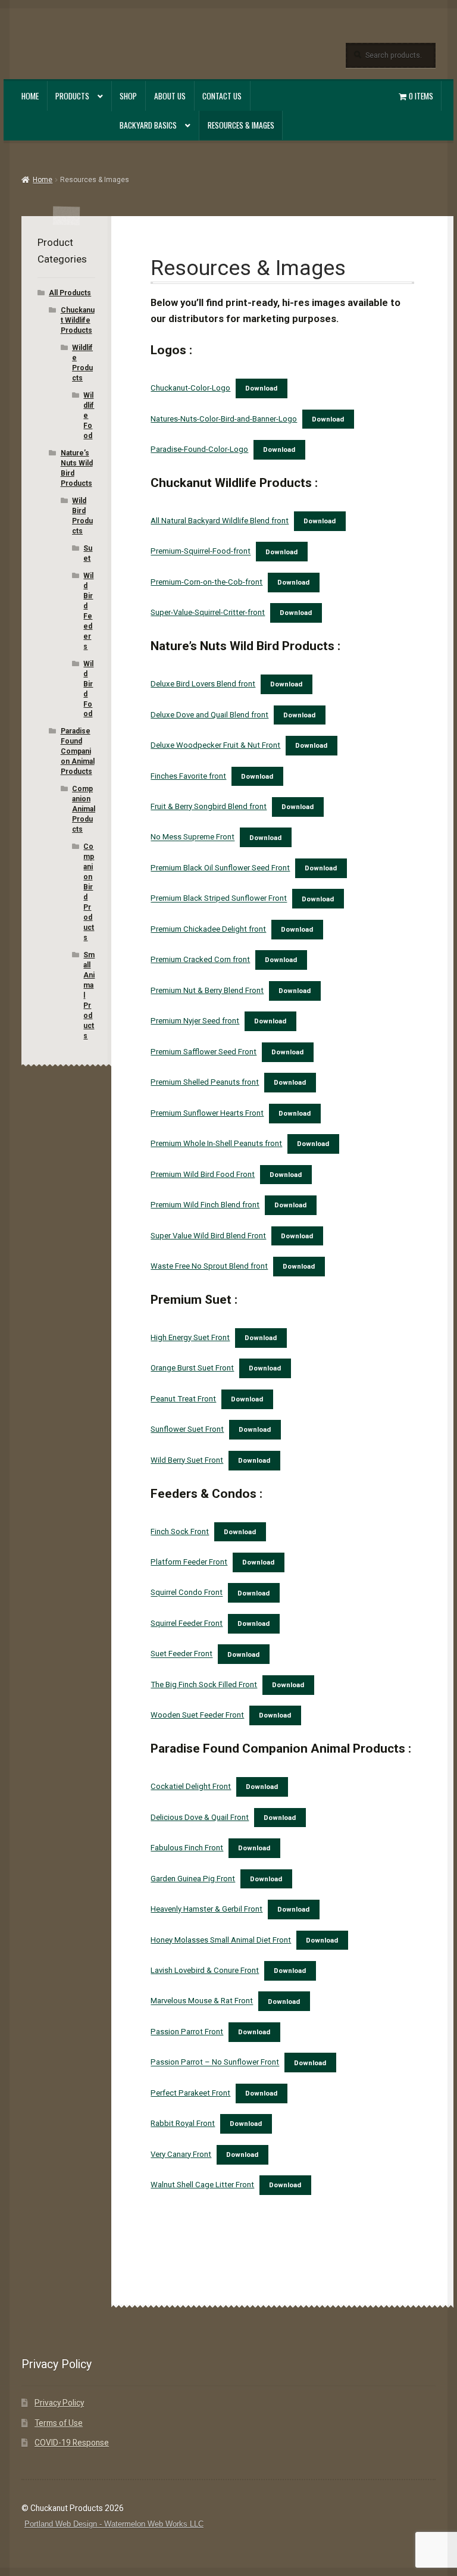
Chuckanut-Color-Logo (190, 388)
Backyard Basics (148, 125)
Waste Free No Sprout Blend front (209, 1266)
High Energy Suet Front (190, 1337)
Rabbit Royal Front (183, 2123)
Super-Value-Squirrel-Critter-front (208, 612)
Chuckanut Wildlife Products (78, 320)
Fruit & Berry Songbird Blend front (209, 806)
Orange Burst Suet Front (192, 1368)
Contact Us (222, 96)
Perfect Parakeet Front (190, 2093)
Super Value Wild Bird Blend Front (208, 1236)
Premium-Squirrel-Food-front (201, 552)
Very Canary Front (181, 2154)
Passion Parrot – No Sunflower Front (215, 2063)
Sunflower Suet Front (187, 1429)
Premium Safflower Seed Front (204, 1052)
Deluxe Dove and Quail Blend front (209, 715)
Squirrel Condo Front (187, 1593)
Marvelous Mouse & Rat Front (202, 2001)
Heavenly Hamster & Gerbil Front (206, 1909)
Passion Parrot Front (187, 2032)
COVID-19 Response (72, 2443)
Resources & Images (241, 125)
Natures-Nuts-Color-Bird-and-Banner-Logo (224, 419)
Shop (128, 96)
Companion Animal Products (84, 809)
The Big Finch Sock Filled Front (204, 1684)
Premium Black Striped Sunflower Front (219, 899)
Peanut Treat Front (183, 1399)
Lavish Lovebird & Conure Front (205, 1970)
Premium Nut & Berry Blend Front (207, 990)
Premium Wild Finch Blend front (205, 1205)
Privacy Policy (59, 2403)
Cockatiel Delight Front (191, 1786)
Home (30, 96)
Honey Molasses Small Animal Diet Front (221, 1940)
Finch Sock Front (180, 1531)
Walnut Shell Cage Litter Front (202, 2185)
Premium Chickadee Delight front (208, 929)
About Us (170, 96)
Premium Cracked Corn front (200, 959)
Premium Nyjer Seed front (195, 1021)
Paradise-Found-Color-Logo (199, 449)
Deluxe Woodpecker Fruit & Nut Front (215, 745)
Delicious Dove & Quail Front (200, 1817)
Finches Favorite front (188, 776)
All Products (70, 293)
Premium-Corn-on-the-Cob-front (206, 582)
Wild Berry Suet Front (187, 1460)
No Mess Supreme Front (192, 837)
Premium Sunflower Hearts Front (207, 1113)
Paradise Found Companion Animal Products (78, 751)
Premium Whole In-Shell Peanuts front (216, 1143)
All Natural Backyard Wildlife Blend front (220, 521)
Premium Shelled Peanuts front (205, 1082)
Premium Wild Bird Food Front (203, 1174)
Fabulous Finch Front (187, 1848)
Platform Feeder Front (189, 1562)
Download (261, 388)
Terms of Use (59, 2423)
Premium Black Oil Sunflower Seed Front (220, 868)
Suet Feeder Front (181, 1654)
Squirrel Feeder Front (187, 1623)
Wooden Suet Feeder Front (197, 1715)
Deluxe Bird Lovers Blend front (203, 684)
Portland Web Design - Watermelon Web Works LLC (114, 2524)
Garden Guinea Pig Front (193, 1879)
